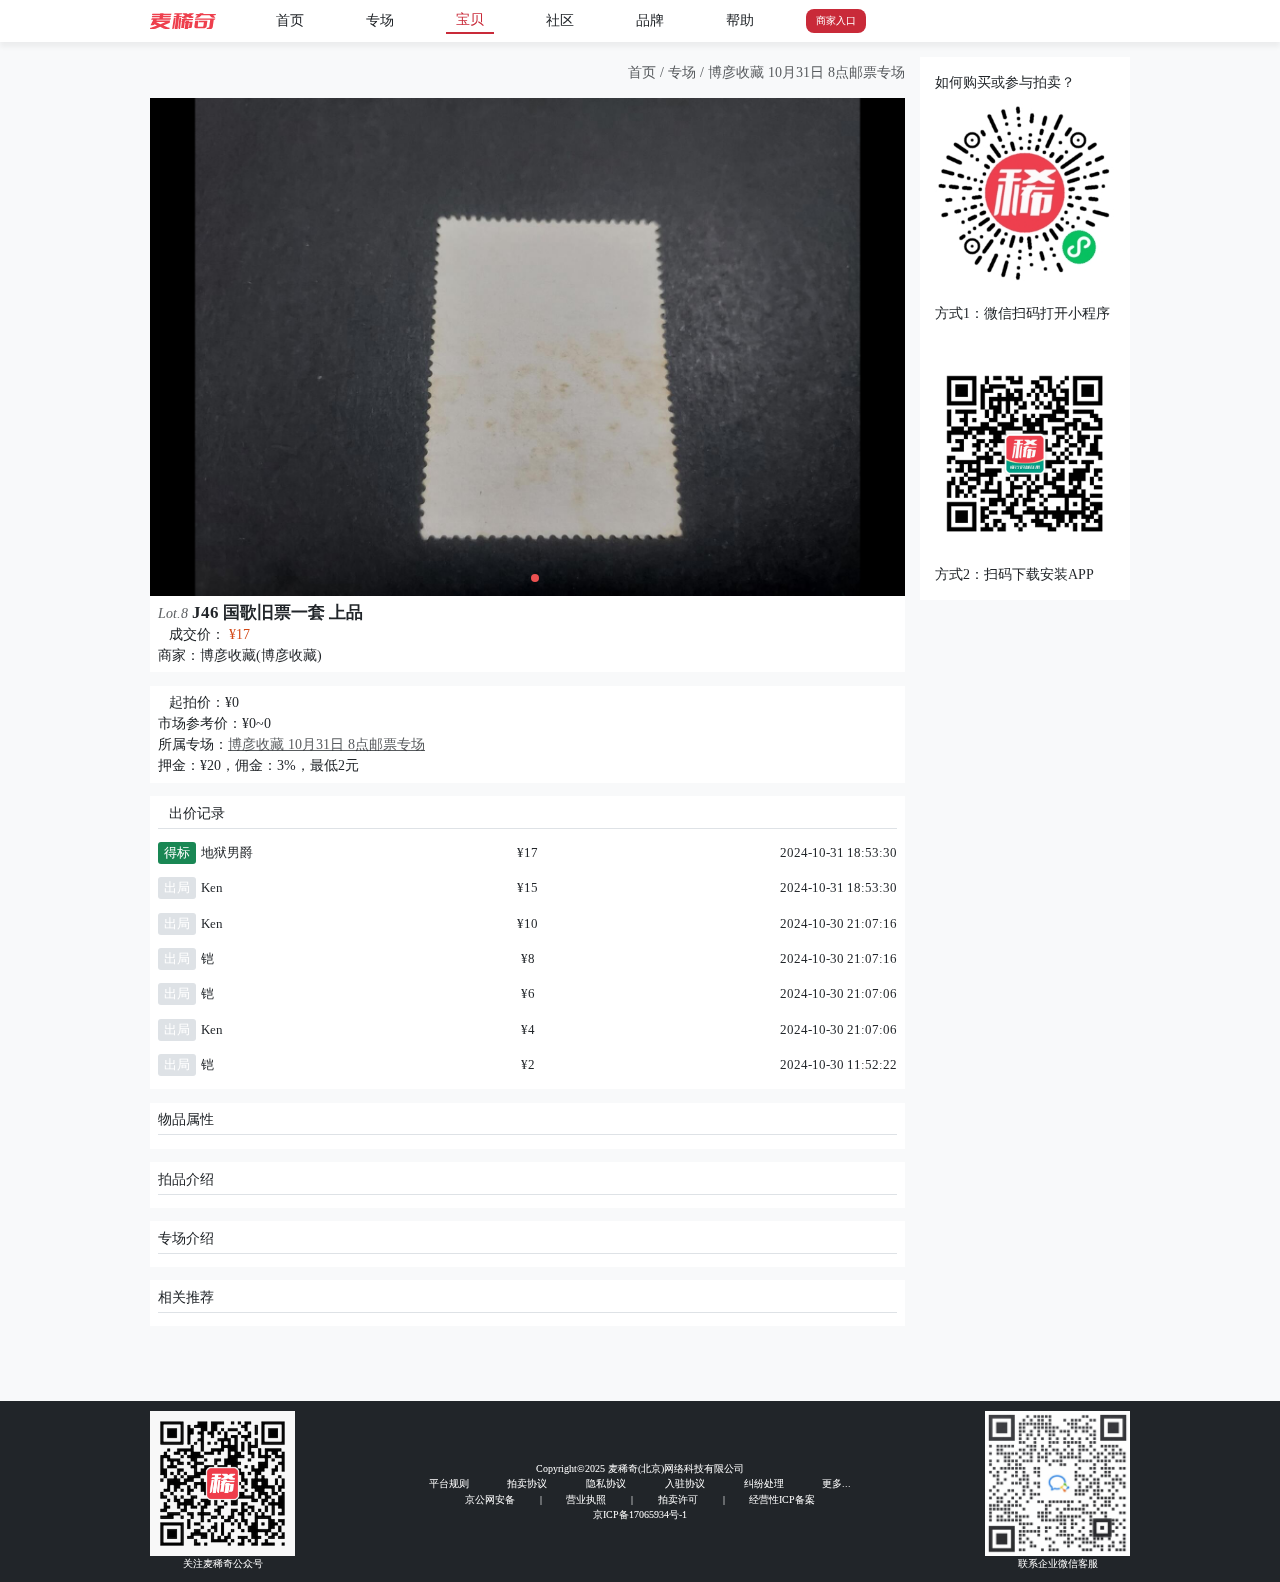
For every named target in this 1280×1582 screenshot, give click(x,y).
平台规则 (449, 1483)
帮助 (740, 20)
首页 (290, 20)
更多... (836, 1483)
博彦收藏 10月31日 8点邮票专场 (806, 72)
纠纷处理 (764, 1483)
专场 (380, 20)
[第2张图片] (535, 578)
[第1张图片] (521, 578)
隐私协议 (606, 1483)
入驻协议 (685, 1483)
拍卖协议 (527, 1483)
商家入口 (836, 20)
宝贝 (470, 19)
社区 (560, 20)
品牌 (650, 20)
